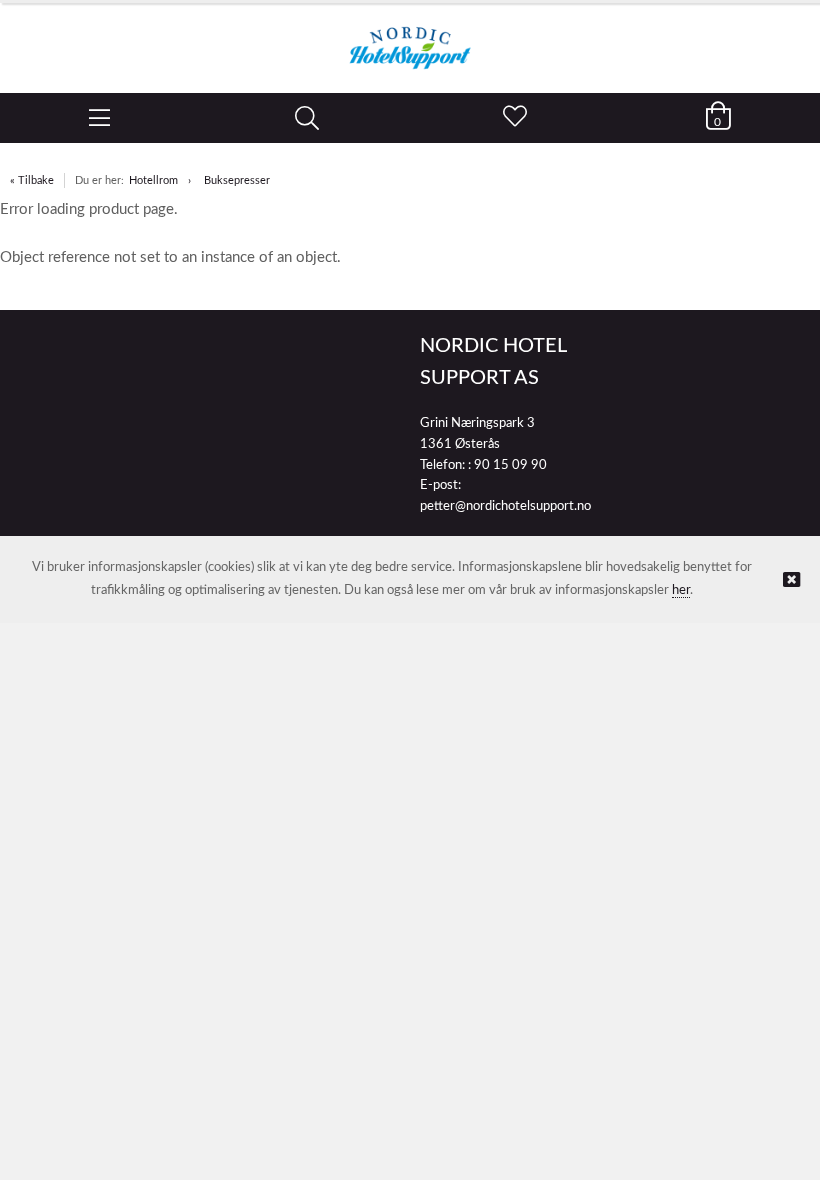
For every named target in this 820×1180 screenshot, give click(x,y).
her (681, 590)
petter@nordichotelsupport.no (505, 506)
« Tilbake (32, 180)
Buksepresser (237, 180)
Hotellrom (153, 180)
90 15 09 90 (510, 465)
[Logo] (410, 38)
